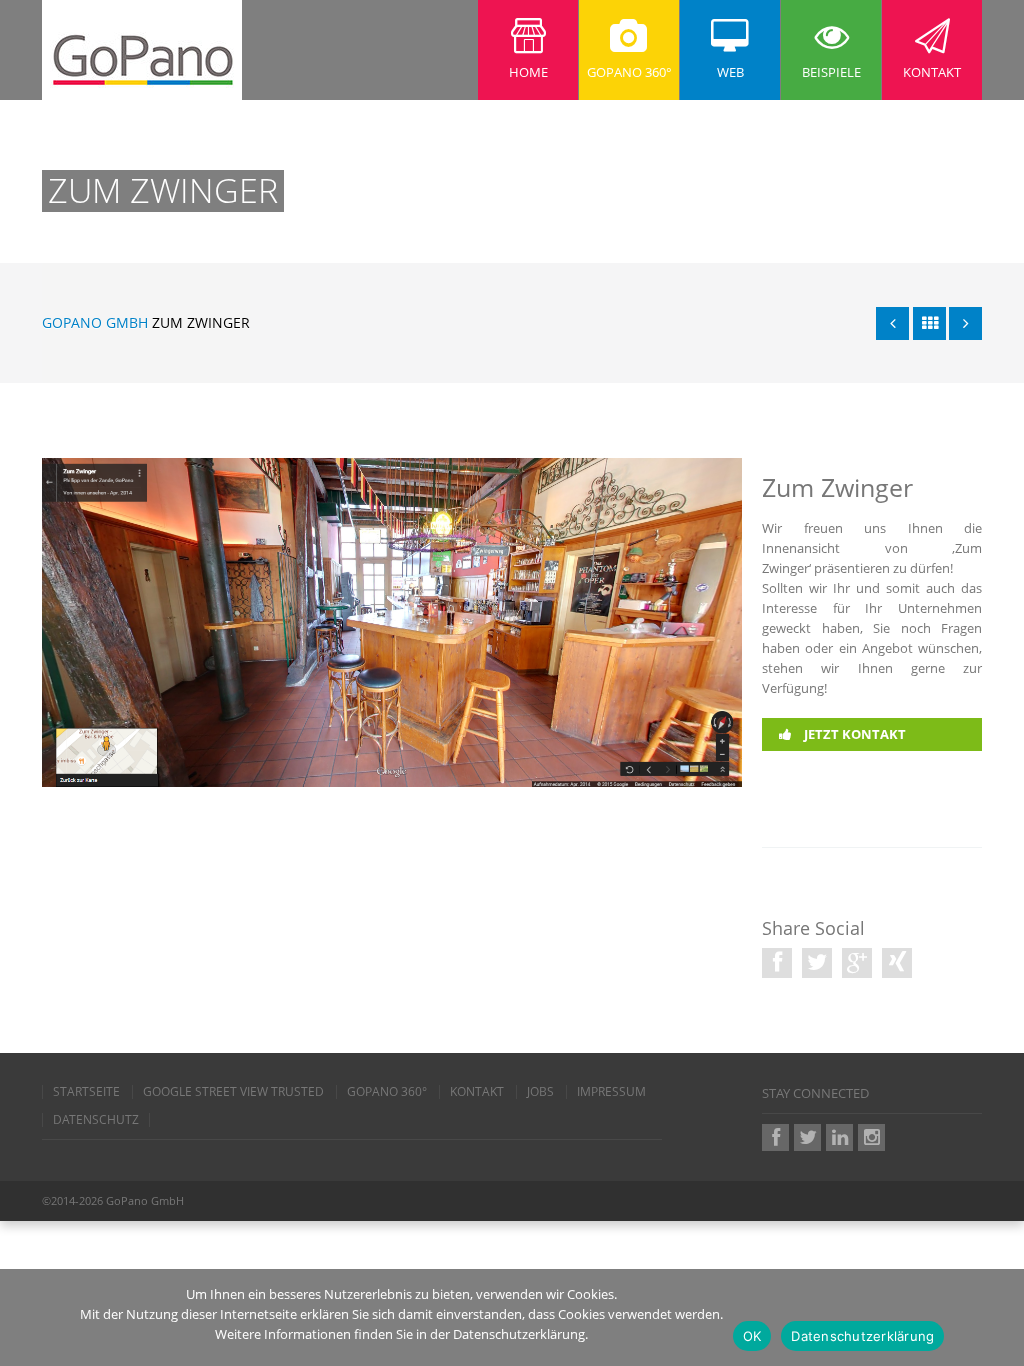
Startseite (86, 1092)
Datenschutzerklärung (862, 1336)
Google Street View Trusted (233, 1092)
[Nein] (999, 1318)
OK (752, 1336)
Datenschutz (96, 1120)
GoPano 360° (387, 1092)
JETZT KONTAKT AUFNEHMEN (842, 750)
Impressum (611, 1092)
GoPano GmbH (95, 322)
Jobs (540, 1092)
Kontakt (477, 1092)
